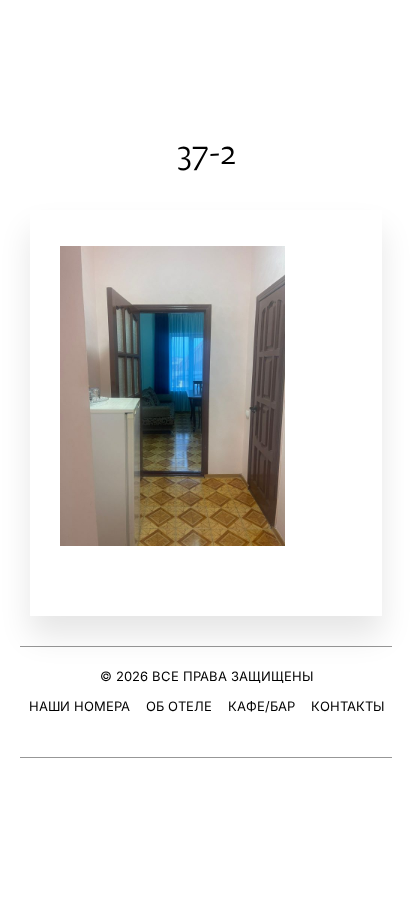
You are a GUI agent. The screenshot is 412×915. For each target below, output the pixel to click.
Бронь (384, 40)
